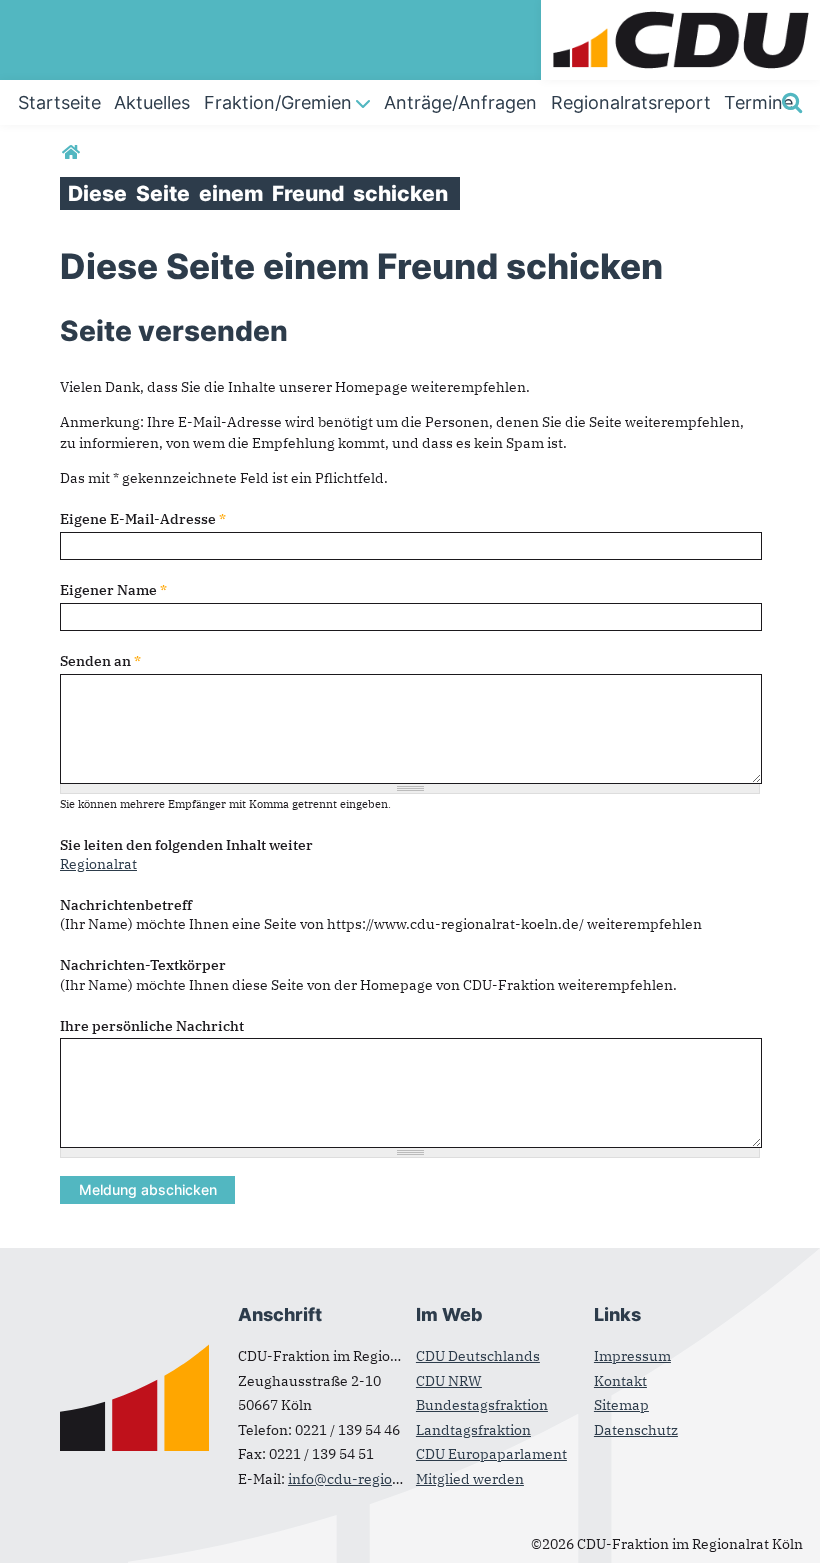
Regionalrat (98, 864)
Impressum (632, 1356)
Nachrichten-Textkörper (143, 965)
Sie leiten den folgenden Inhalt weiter (186, 845)
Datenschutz (636, 1430)
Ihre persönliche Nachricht (152, 1026)
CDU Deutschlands (478, 1356)
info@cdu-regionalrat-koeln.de (392, 1479)
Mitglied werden (470, 1479)
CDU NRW (449, 1381)
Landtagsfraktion (473, 1430)
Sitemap (621, 1405)
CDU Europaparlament (491, 1454)
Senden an (100, 661)
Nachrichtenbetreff (126, 905)
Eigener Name (113, 590)
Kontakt (620, 1381)
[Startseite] (680, 10)
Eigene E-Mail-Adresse (143, 519)
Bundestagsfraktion (482, 1405)
